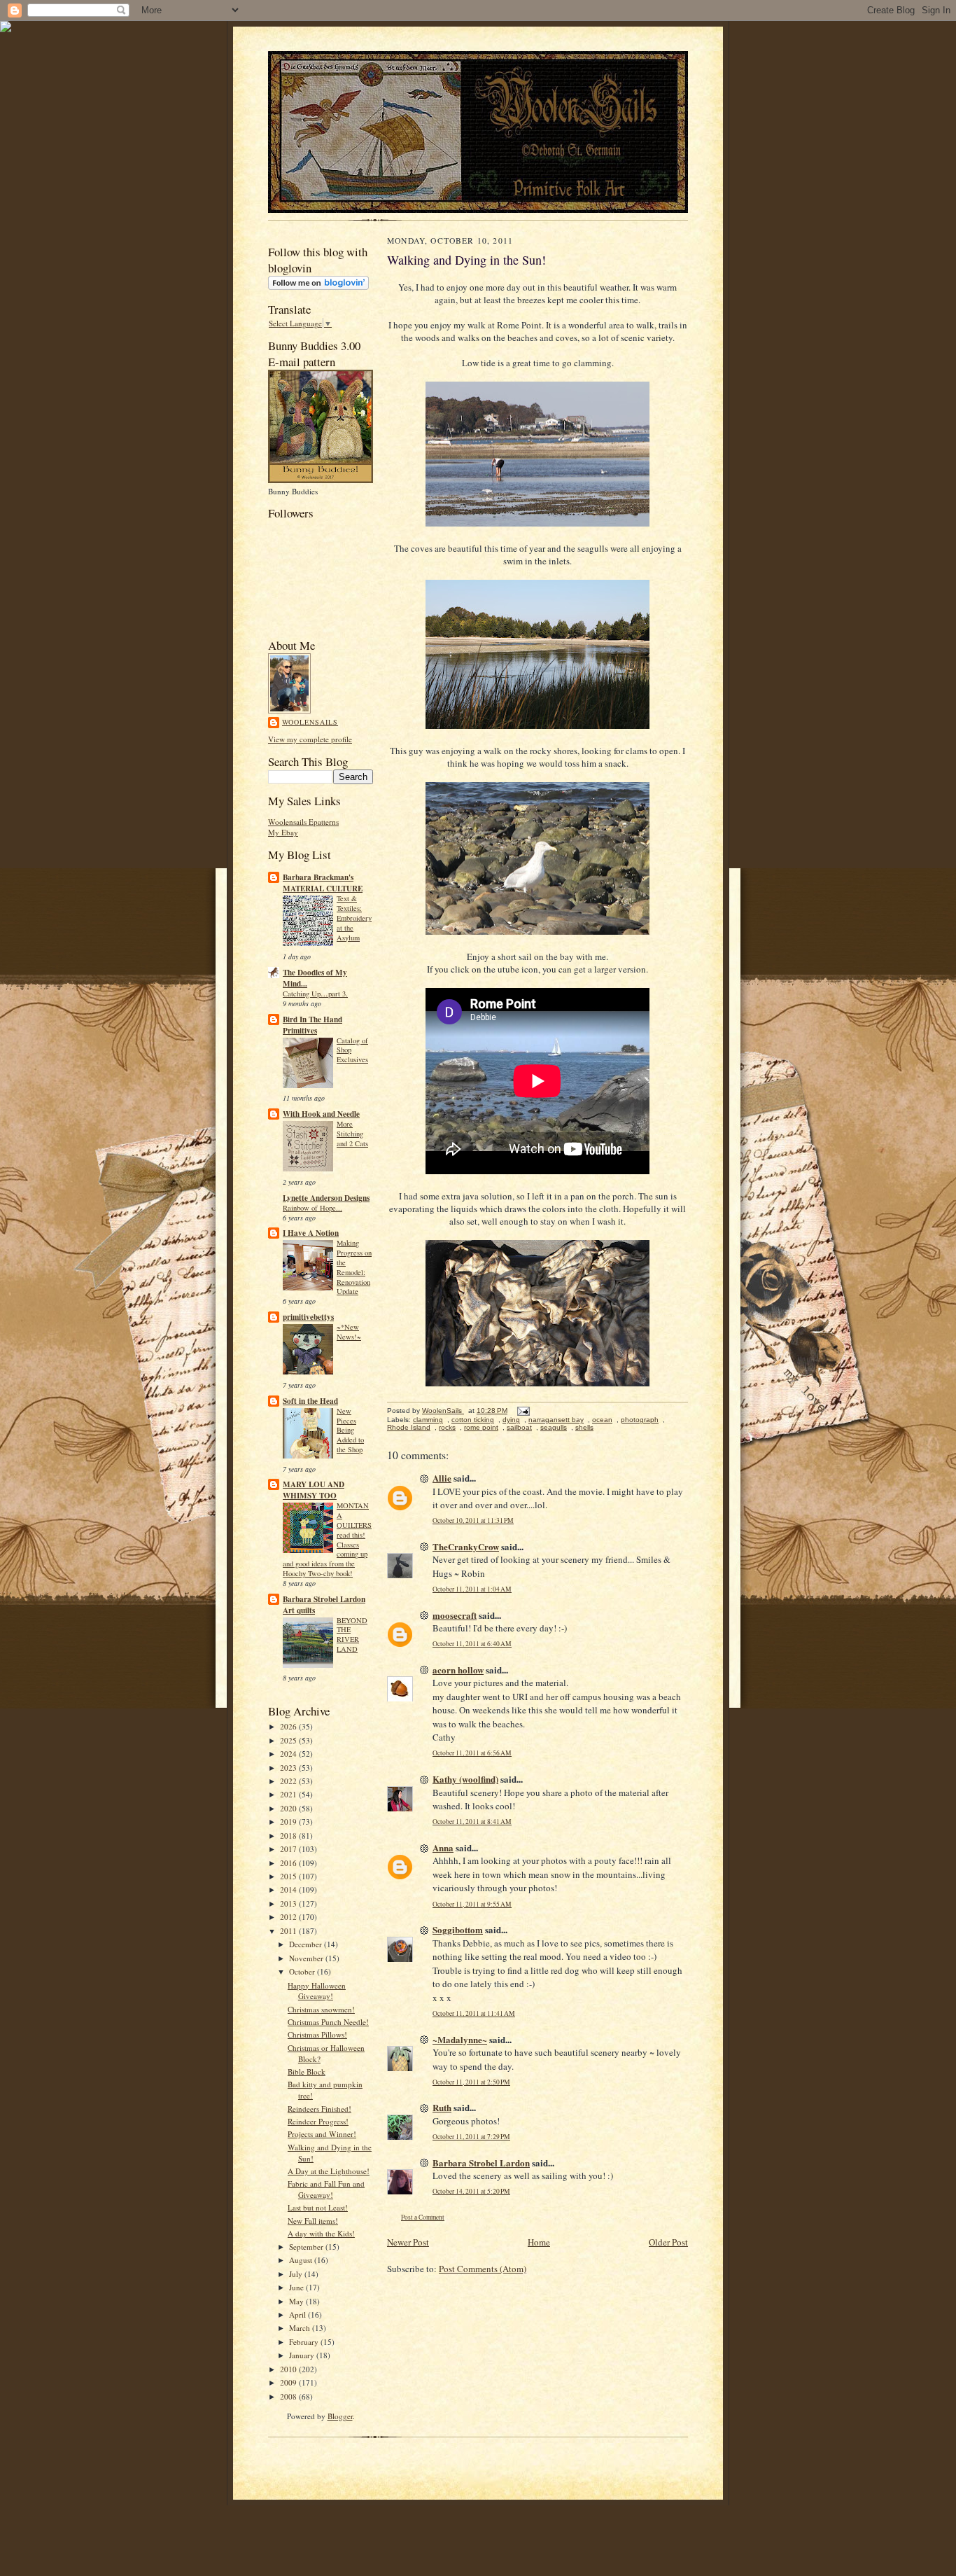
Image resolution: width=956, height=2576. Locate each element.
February (305, 2342)
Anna (443, 1847)
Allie (442, 1478)
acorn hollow (458, 1670)
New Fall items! (313, 2221)
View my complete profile (310, 739)
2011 (289, 1931)
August (302, 2260)
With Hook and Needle (321, 1114)
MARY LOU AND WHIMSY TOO (314, 1490)
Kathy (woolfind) (465, 1779)
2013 (289, 1903)
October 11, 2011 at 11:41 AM (474, 2013)
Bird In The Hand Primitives (312, 1025)
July (297, 2274)
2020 (289, 1808)
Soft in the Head (310, 1401)
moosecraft (455, 1615)
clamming (428, 1420)
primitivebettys (308, 1317)
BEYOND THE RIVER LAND (352, 1635)
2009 (289, 2382)
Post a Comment (423, 2217)
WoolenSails (310, 722)
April (298, 2314)
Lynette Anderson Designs (326, 1198)
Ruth (442, 2107)
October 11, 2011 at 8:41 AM (472, 1822)
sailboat (519, 1427)
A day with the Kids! (321, 2233)
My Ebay (283, 832)
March (301, 2328)
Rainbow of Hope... (312, 1208)
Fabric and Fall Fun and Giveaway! (326, 2189)
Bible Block (307, 2072)
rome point (481, 1427)
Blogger (340, 2416)
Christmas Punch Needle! (328, 2022)
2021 (289, 1794)
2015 (289, 1876)
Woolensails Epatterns (303, 822)
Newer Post (408, 2242)
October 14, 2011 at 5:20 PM (471, 2191)
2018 (289, 1836)
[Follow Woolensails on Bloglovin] (318, 287)
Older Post (668, 2242)
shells (584, 1427)
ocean (602, 1420)
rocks (447, 1427)
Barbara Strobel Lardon (481, 2163)
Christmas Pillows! (317, 2034)
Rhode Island (409, 1427)
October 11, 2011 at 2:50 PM (471, 2082)
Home (539, 2242)
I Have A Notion (311, 1233)
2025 (289, 1740)
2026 (289, 1726)
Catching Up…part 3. (315, 994)
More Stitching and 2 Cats (352, 1134)
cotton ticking (473, 1420)
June (297, 2287)
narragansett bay (556, 1420)
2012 (289, 1917)
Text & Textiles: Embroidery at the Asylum (354, 918)
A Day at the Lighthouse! (329, 2171)
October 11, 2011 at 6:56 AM (472, 1753)
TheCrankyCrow (466, 1546)
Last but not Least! (318, 2207)
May (297, 2301)
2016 (289, 1863)
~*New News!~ (349, 1332)
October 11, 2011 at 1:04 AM (472, 1589)
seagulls (554, 1427)
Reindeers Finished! (319, 2109)
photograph (640, 1420)
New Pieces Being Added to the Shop (350, 1430)
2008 (289, 2396)
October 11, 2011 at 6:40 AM (472, 1644)
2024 (289, 1754)
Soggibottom (458, 1929)
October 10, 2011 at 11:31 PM (473, 1520)
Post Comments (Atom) (483, 2269)
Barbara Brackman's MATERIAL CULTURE (323, 883)
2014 (289, 1889)
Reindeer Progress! (318, 2121)
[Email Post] (523, 1411)
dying (511, 1420)
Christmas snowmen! (321, 2009)
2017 (289, 1849)
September (307, 2247)
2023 (289, 1768)
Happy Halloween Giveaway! (317, 1991)
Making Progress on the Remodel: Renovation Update (354, 1267)
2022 (289, 1781)
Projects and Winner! (322, 2134)
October (303, 1971)
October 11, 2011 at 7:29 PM (471, 2137)
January (303, 2355)
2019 (289, 1822)
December (307, 1944)
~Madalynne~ (460, 2039)
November (307, 1958)
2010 (289, 2369)
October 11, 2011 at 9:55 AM (472, 1904)
